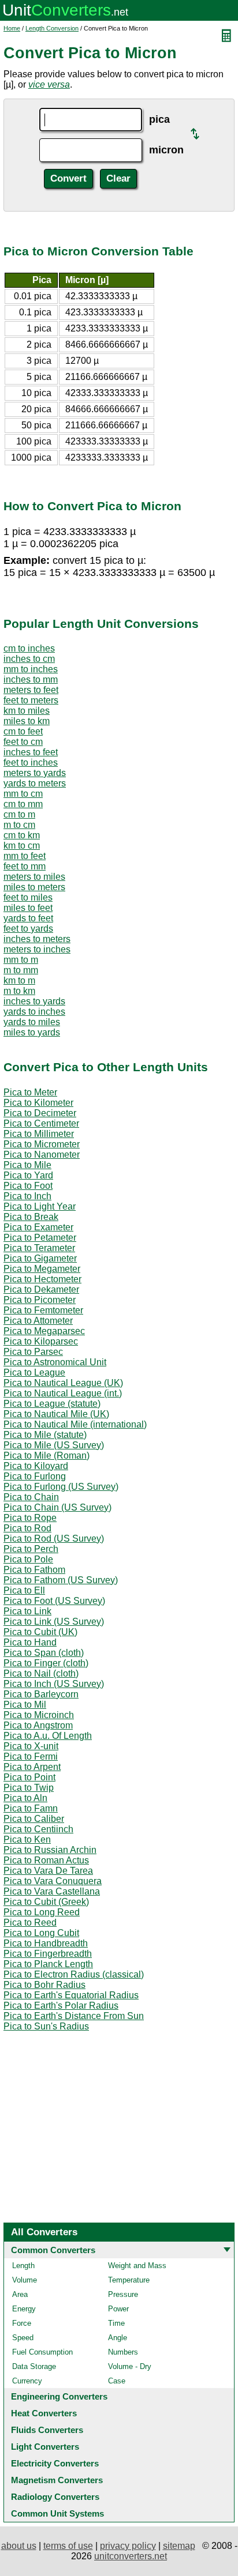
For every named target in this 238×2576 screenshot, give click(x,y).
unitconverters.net (131, 2556)
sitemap (179, 2546)
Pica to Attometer (38, 1321)
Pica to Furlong (35, 1476)
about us (19, 2546)
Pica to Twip (29, 1788)
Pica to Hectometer (42, 1279)
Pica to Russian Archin (50, 1850)
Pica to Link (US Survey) (54, 1622)
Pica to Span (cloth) (44, 1653)
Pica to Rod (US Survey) (54, 1539)
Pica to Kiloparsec (41, 1341)
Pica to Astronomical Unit (55, 1362)
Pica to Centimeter (41, 1123)
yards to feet (28, 918)
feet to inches (31, 762)
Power (118, 2309)
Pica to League (34, 1372)
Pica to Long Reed (42, 1912)
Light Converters (45, 2447)
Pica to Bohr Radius (44, 1985)
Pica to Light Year (40, 1206)
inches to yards (34, 1001)
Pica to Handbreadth (46, 1943)
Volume (25, 2280)
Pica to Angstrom (38, 1725)
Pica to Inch (27, 1196)
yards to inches (34, 1012)
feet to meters (31, 700)
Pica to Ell (24, 1590)
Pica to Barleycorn (41, 1694)
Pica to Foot (28, 1186)
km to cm (22, 846)
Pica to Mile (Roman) (47, 1455)
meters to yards (35, 773)
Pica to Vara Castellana (52, 1891)
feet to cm (23, 742)
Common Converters (53, 2250)
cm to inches (29, 648)
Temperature (129, 2280)
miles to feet (28, 908)
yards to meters (35, 783)
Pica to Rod (27, 1528)
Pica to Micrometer (42, 1144)
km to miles (27, 711)
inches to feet (31, 752)
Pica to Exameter (38, 1227)
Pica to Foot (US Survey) (54, 1601)
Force (22, 2323)
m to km (19, 991)
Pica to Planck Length (48, 1964)
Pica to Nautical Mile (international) (75, 1424)
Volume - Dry (130, 2366)
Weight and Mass (137, 2266)
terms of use (68, 2546)
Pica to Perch (31, 1549)
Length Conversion (52, 28)
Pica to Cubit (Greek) (46, 1902)
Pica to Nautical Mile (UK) (56, 1414)
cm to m (19, 814)
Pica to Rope (30, 1518)
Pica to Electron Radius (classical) (74, 1974)
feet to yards (28, 929)
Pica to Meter (30, 1092)
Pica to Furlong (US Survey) (61, 1487)
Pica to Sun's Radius (46, 2026)
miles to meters (34, 887)
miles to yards (32, 1032)
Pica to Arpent (32, 1767)
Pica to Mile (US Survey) (54, 1445)
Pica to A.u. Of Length (48, 1736)
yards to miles (32, 1022)
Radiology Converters (55, 2497)
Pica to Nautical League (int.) (63, 1393)
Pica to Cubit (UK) (40, 1632)
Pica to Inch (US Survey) (54, 1684)
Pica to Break (31, 1217)
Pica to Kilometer (38, 1103)
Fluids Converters (47, 2430)
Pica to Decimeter (40, 1113)
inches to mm (31, 679)
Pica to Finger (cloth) (46, 1663)
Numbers (123, 2352)
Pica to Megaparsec (44, 1331)
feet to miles (28, 897)
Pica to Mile (27, 1165)
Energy (24, 2309)
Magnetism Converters (57, 2480)
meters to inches (37, 949)
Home (12, 28)
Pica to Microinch (39, 1715)
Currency (27, 2381)
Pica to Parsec (33, 1352)
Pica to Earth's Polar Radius (61, 2006)
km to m (19, 980)
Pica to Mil (25, 1705)
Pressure (123, 2294)
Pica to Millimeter (39, 1134)
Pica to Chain (31, 1497)
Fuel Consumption (42, 2352)
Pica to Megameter (42, 1269)
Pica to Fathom (34, 1570)
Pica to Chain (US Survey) (57, 1507)
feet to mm (25, 866)
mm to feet (25, 856)
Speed (23, 2338)
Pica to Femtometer (43, 1310)
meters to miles (34, 877)
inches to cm (29, 659)
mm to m (21, 960)
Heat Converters (44, 2413)
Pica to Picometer (40, 1300)
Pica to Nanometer (42, 1155)
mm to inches (31, 669)
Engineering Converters (59, 2396)
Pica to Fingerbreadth (48, 1954)
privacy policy (128, 2546)
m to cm (19, 825)
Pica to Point (29, 1777)
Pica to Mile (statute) (45, 1435)
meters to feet (31, 690)
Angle (118, 2338)
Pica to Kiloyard (36, 1466)
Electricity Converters (55, 2463)
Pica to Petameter (40, 1238)
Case (117, 2381)
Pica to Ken (27, 1839)
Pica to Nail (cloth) (41, 1673)
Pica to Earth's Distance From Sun (74, 2016)
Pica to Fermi (31, 1756)
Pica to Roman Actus (46, 1860)
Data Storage (34, 2366)
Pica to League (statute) (52, 1404)
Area (20, 2294)
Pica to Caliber (34, 1819)
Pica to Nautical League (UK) (63, 1383)
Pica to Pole (28, 1559)
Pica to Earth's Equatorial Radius (71, 1995)
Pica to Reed (30, 1922)
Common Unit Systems (57, 2513)
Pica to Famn (31, 1808)
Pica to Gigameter (40, 1258)
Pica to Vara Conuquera (53, 1881)
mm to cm (23, 794)
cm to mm (23, 804)
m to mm (21, 970)
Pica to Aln (25, 1798)
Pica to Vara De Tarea (48, 1871)
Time (116, 2323)
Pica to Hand (30, 1642)
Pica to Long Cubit (41, 1933)
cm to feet (23, 731)
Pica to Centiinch (38, 1829)
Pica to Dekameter (41, 1289)
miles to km (27, 721)
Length (23, 2266)
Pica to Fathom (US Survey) (61, 1580)
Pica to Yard (28, 1175)
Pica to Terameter (39, 1248)
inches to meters (37, 939)
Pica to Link (27, 1611)
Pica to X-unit (31, 1746)
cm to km (22, 835)
